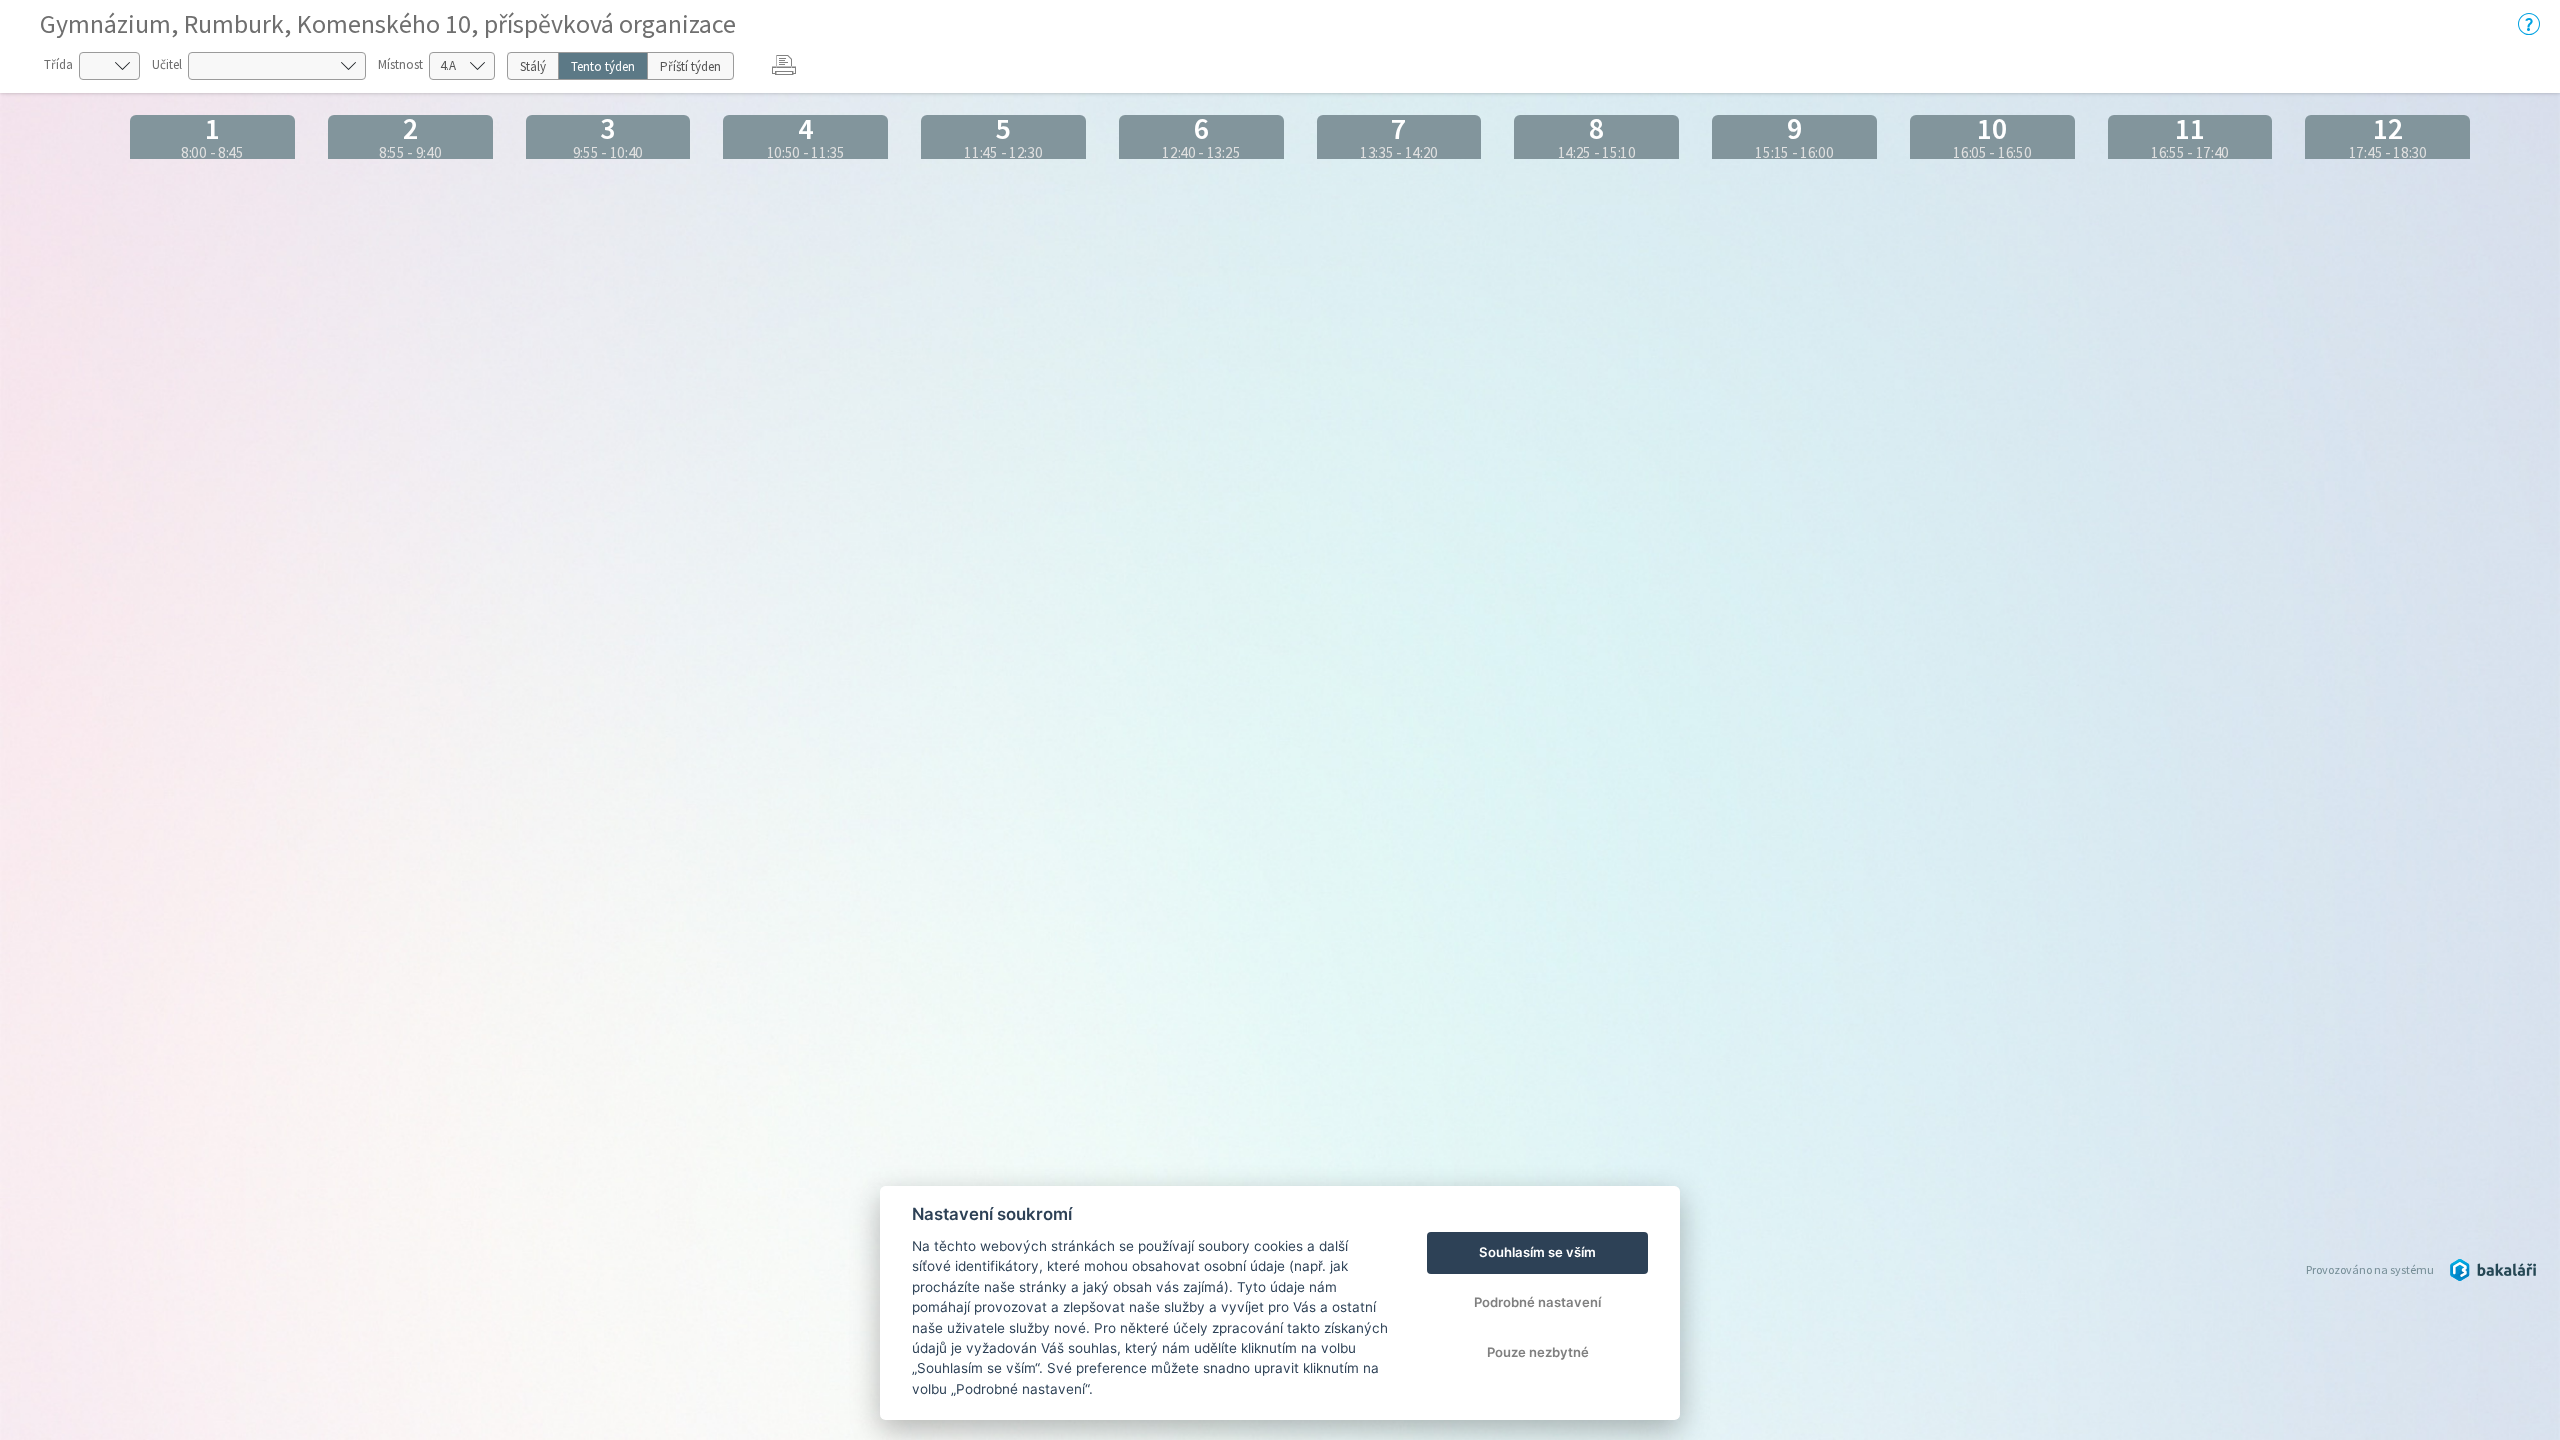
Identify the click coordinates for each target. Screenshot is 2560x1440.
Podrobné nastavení (1537, 1302)
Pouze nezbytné (1538, 1352)
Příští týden (690, 66)
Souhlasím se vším (1537, 1252)
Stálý (533, 66)
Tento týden (603, 66)
